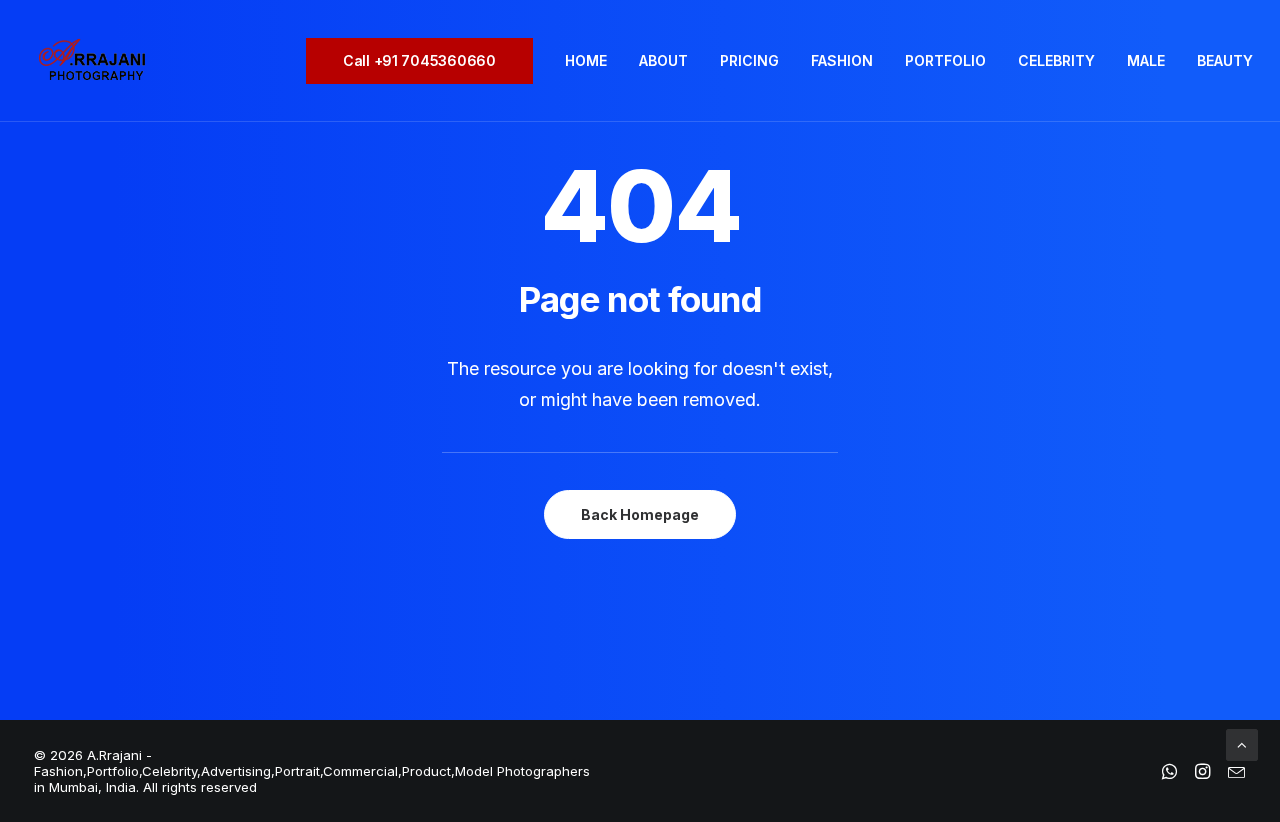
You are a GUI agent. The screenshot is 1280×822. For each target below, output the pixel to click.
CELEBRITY (1056, 60)
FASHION (842, 60)
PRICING (749, 60)
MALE (1146, 60)
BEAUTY (1225, 60)
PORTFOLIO (945, 60)
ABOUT (663, 60)
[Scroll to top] (1242, 743)
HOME (586, 60)
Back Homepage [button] (640, 514)
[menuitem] (426, 61)
